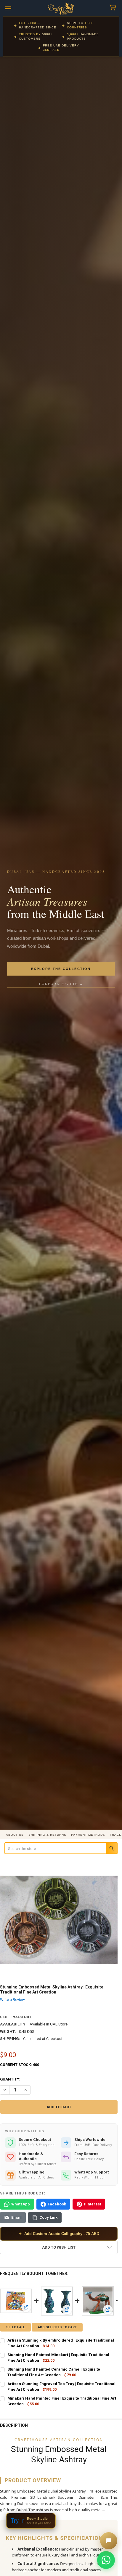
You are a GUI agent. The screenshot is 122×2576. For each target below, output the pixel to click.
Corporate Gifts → (61, 984)
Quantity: (10, 2079)
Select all (16, 2327)
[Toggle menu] (8, 8)
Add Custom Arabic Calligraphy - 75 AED (59, 2234)
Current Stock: (20, 2065)
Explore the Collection (61, 969)
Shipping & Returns (47, 1835)
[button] (59, 2247)
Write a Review (12, 1999)
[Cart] (114, 8)
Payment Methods (88, 1835)
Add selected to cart (57, 2327)
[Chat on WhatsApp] (106, 2560)
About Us (15, 1835)
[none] (59, 1920)
